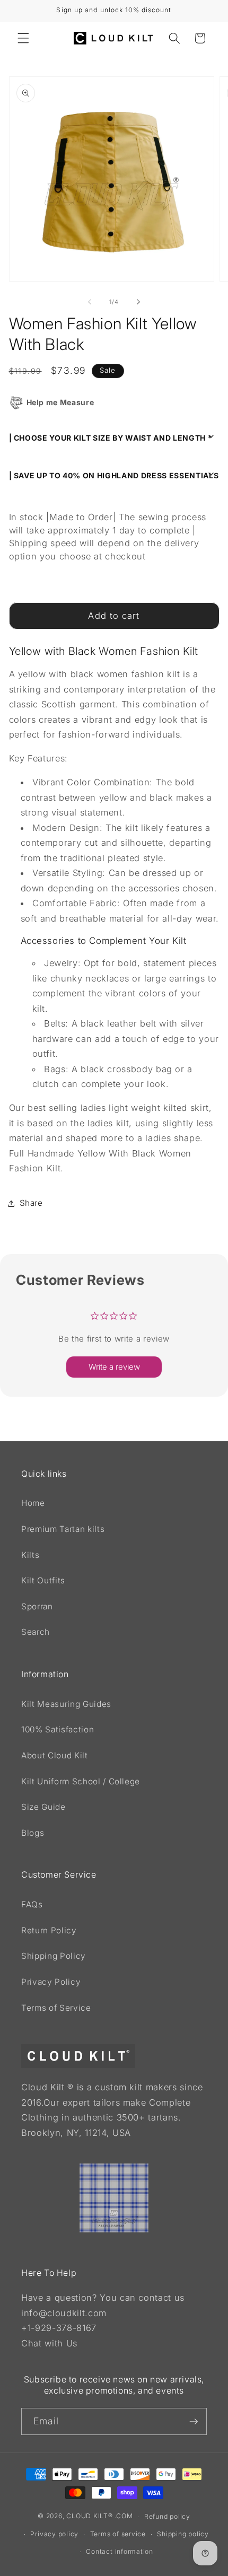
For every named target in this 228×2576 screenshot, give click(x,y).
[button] (23, 38)
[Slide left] (90, 302)
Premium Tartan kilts (63, 1529)
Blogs (33, 1833)
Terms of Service (56, 2008)
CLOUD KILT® (89, 2516)
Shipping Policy (54, 1956)
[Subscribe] (194, 2422)
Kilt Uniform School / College (81, 1781)
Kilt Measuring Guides (66, 1704)
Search (36, 1632)
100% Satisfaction (58, 1729)
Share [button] (31, 1203)
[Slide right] (138, 302)
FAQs (32, 1904)
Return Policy (49, 1930)
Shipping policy (183, 2534)
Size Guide (43, 1807)
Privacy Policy (51, 1982)
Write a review (114, 1367)
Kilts (30, 1555)
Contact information (120, 2551)
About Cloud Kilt (55, 1755)
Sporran (37, 1606)
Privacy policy (54, 2534)
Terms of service (118, 2534)
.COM (124, 2516)
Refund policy (167, 2516)
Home (33, 1503)
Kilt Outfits (43, 1580)
